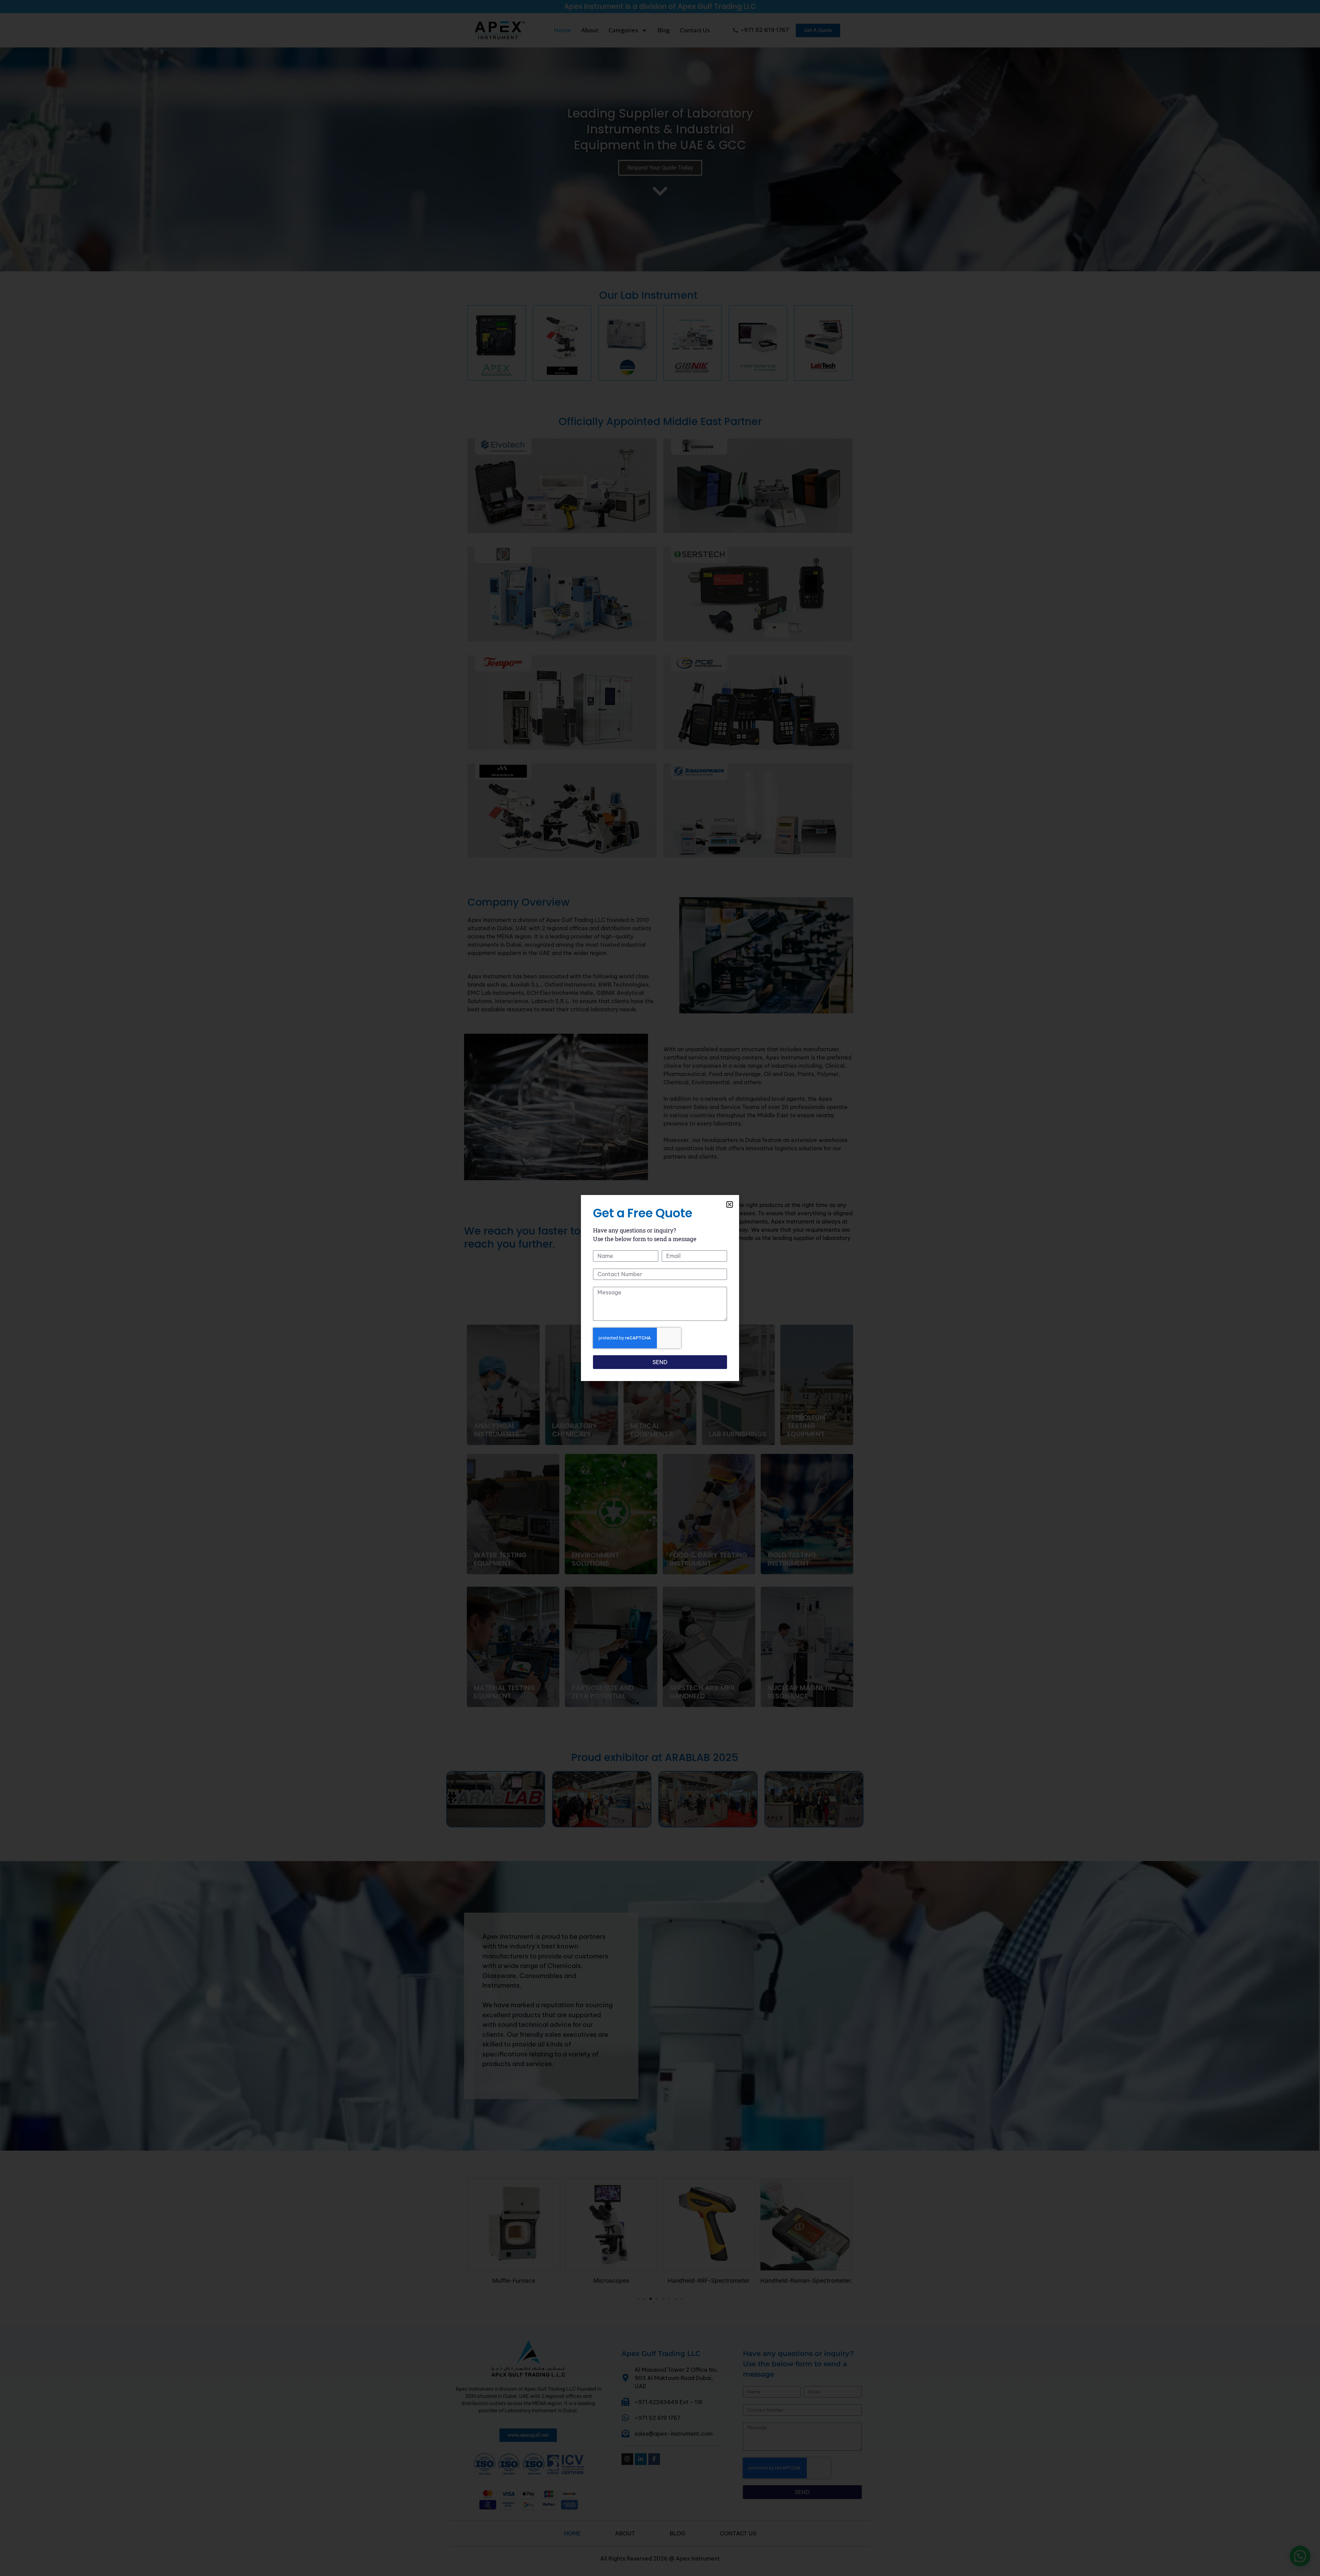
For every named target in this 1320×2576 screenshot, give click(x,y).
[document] (660, 1288)
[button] (730, 1204)
